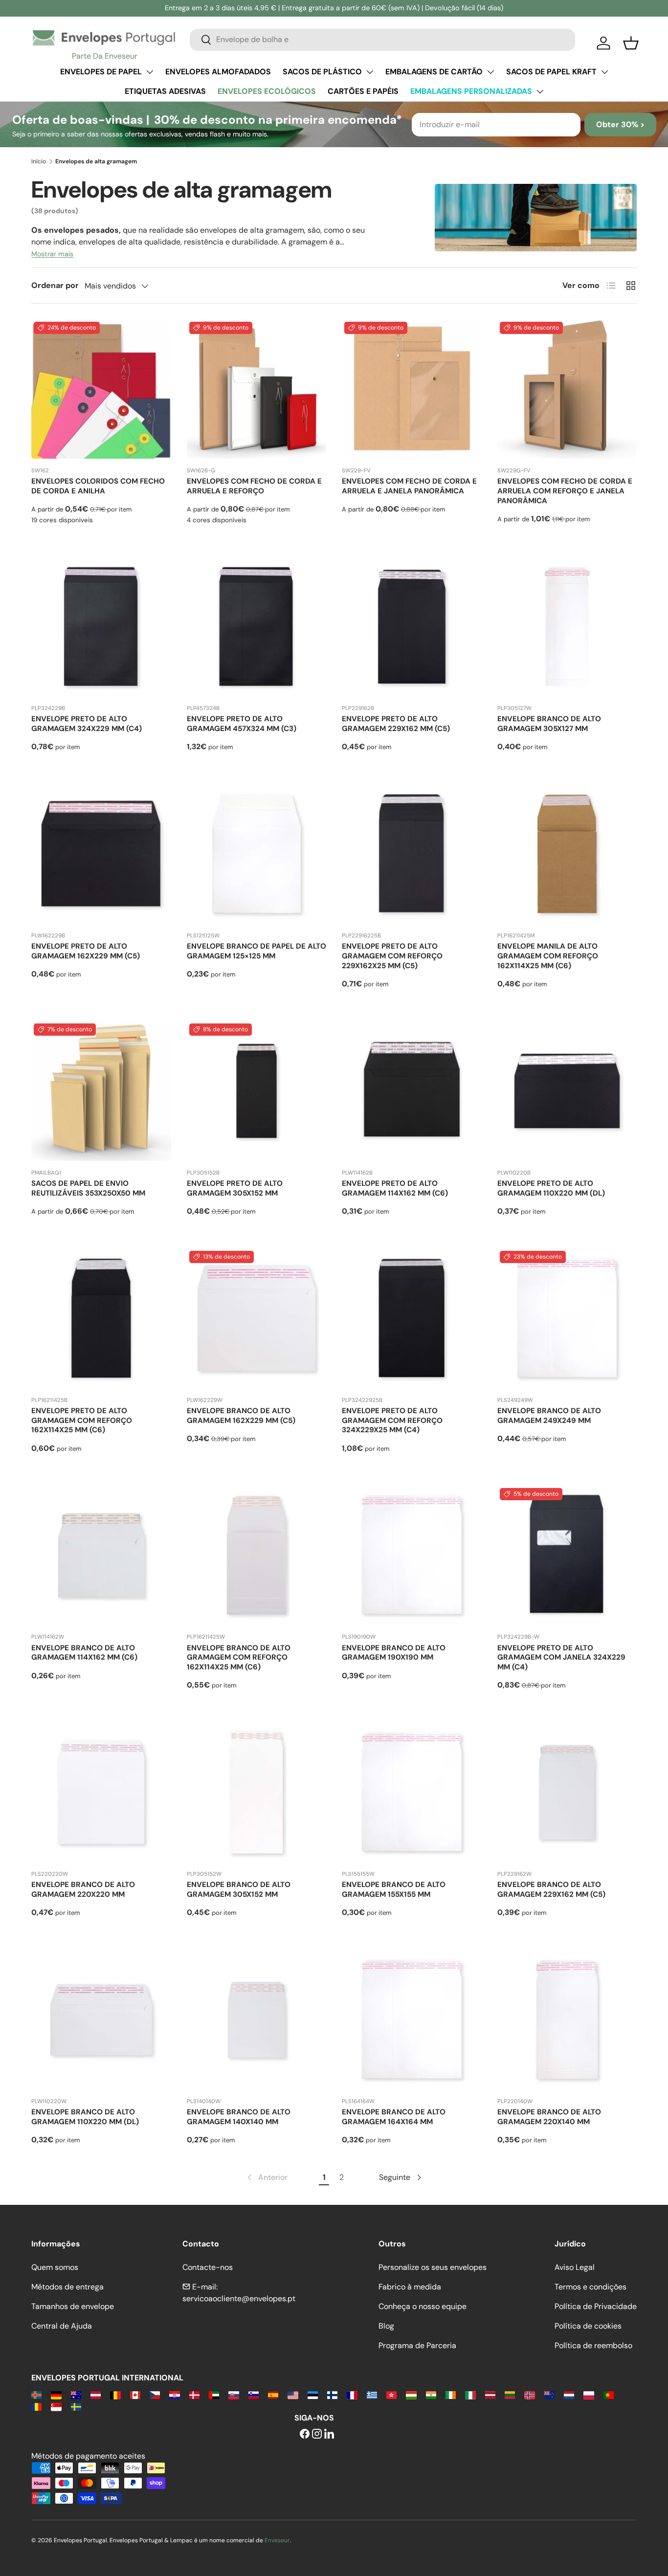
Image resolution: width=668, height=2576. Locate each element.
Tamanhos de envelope (73, 2306)
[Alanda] (36, 2394)
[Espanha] (273, 2394)
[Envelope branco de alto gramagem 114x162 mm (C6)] (101, 1555)
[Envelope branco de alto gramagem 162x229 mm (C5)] (257, 1318)
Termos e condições (590, 2287)
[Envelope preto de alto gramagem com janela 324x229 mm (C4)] (567, 1555)
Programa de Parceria (417, 2345)
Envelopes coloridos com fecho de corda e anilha (98, 486)
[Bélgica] (115, 2394)
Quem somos (55, 2267)
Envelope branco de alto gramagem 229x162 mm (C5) (551, 1889)
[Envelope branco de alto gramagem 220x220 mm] (101, 1793)
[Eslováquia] (234, 2394)
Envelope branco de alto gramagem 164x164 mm (394, 2117)
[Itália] (470, 2394)
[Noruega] (529, 2394)
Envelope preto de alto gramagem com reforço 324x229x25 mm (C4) (392, 1421)
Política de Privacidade (596, 2306)
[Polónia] (589, 2394)
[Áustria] (96, 2394)
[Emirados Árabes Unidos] (214, 2394)
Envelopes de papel (101, 72)
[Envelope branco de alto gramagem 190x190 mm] (412, 1555)
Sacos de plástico (322, 72)
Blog (386, 2326)
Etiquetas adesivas (165, 91)
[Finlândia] (332, 2394)
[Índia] (431, 2394)
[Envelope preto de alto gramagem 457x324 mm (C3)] (257, 627)
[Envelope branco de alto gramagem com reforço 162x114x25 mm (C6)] (257, 1555)
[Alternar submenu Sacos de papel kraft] (604, 72)
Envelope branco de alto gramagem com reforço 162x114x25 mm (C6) (239, 1658)
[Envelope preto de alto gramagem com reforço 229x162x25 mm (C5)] (412, 854)
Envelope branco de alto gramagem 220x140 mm (549, 2117)
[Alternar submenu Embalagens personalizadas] (540, 91)
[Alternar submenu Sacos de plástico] (370, 72)
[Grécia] (372, 2394)
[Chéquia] (155, 2394)
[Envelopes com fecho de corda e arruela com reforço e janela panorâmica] (567, 389)
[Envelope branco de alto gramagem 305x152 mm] (257, 1793)
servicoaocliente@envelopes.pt (239, 2298)
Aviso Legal (575, 2267)
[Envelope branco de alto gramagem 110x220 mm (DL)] (101, 2020)
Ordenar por (55, 285)
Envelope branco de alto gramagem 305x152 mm (239, 1889)
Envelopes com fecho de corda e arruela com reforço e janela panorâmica (565, 491)
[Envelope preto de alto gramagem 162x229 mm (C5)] (101, 854)
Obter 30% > (620, 124)
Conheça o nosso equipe (423, 2306)
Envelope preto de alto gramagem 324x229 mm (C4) (87, 724)
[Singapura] (56, 2406)
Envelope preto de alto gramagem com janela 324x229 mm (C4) (561, 1658)
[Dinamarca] (194, 2394)
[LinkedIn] (329, 2434)
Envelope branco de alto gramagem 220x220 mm (83, 1889)
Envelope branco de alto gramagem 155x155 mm (394, 1889)
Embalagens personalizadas (471, 91)
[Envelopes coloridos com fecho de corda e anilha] (101, 389)
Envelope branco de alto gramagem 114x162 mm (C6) (84, 1653)
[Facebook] (305, 2434)
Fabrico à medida (410, 2287)
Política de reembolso (593, 2345)
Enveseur (277, 2540)
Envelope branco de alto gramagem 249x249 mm (549, 1416)
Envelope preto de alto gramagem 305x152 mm (235, 1188)
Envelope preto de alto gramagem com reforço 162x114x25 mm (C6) (82, 1421)
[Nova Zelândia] (549, 2394)
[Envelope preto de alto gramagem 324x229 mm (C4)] (101, 627)
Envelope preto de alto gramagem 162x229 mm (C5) (86, 951)
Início (39, 161)
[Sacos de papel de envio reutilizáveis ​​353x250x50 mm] (101, 1091)
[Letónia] (490, 2394)
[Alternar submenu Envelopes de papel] (150, 72)
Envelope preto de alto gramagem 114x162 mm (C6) (395, 1188)
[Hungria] (411, 2394)
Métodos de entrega (67, 2287)
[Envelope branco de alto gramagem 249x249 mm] (567, 1318)
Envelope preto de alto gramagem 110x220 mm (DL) (551, 1188)
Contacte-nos (208, 2267)
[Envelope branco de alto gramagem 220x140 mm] (567, 2020)
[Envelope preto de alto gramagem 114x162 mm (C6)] (412, 1091)
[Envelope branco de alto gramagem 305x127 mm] (567, 627)
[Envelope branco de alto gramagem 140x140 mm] (257, 2020)
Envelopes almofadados (218, 72)
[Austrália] (76, 2394)
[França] (352, 2394)
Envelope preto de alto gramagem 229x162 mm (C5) (396, 724)
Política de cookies (588, 2326)
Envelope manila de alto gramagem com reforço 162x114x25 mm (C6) (548, 956)
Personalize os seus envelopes (433, 2267)
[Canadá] (135, 2394)
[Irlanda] (451, 2394)
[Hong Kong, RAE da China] (391, 2394)
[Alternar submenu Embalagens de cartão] (490, 72)
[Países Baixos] (569, 2394)
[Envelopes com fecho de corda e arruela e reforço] (257, 389)
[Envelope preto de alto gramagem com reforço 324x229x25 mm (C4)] (412, 1318)
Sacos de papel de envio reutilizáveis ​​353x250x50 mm (88, 1188)
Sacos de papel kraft (551, 72)
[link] (267, 2177)
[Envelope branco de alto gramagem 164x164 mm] (412, 2020)
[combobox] (382, 39)
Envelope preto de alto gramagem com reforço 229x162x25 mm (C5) (392, 956)
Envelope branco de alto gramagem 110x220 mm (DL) (85, 2117)
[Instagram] (317, 2434)
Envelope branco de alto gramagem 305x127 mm (549, 724)
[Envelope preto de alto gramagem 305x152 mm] (257, 1091)
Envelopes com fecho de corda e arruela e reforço (254, 486)
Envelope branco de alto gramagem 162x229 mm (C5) (241, 1416)
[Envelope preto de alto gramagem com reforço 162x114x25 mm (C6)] (101, 1318)
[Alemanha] (56, 2394)
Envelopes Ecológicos (267, 91)
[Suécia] (76, 2406)
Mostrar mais (52, 254)
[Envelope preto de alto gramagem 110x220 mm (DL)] (567, 1091)
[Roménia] (36, 2406)
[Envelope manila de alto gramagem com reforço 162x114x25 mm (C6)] (567, 854)
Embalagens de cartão (434, 72)
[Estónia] (313, 2394)
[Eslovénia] (254, 2394)
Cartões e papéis (363, 91)
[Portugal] (609, 2394)
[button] (631, 43)
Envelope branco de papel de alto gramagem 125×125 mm (256, 951)
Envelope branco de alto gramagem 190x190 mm (394, 1653)
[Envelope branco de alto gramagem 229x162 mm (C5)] (567, 1793)
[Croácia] (174, 2394)
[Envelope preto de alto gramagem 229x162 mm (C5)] (412, 627)
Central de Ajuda (62, 2326)
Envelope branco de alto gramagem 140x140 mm (239, 2117)
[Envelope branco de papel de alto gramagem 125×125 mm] (257, 854)
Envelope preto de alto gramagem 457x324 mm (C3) (242, 724)
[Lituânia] (510, 2394)
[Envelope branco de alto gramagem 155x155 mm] (412, 1793)
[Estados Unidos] (293, 2394)
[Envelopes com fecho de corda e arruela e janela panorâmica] (412, 389)
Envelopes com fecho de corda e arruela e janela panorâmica (409, 486)
